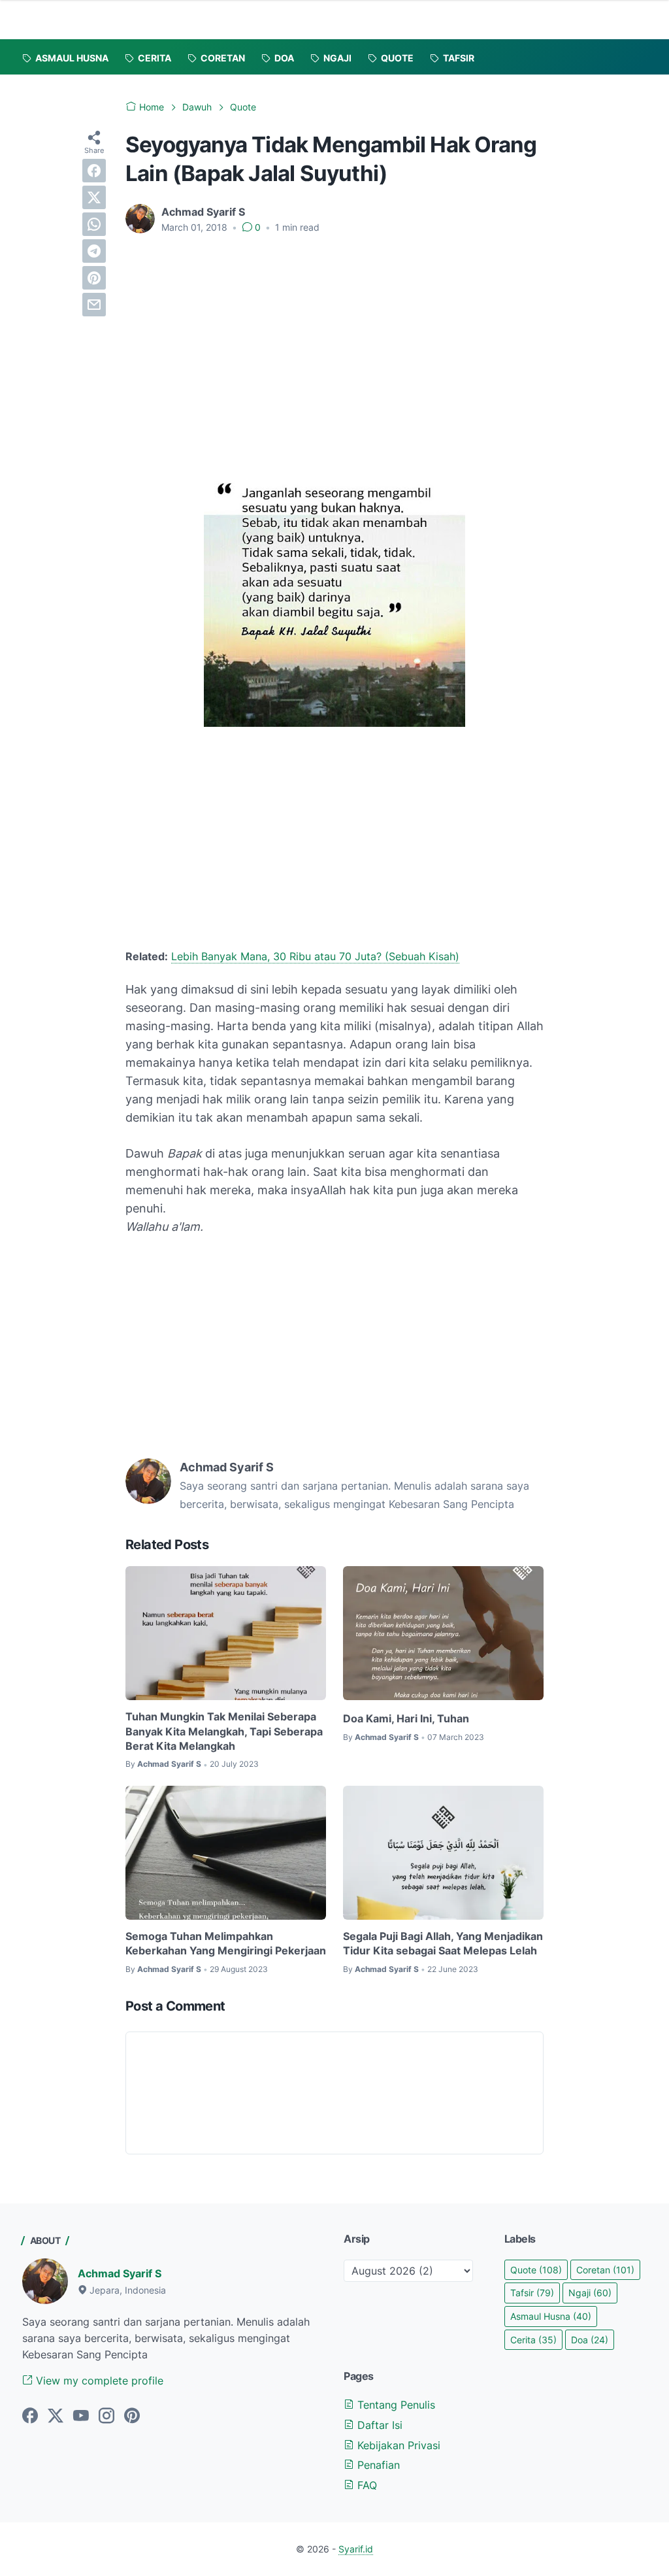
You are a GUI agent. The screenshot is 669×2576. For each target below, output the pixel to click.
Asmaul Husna (551, 2316)
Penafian (377, 2465)
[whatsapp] (94, 224)
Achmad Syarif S (120, 2273)
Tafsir (532, 2293)
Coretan (605, 2270)
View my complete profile (98, 2381)
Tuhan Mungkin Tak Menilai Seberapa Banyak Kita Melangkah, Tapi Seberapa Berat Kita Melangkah (224, 1731)
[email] (94, 305)
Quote (536, 2270)
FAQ (366, 2485)
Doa (590, 2340)
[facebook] (94, 171)
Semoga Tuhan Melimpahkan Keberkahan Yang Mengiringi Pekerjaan (226, 1943)
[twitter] (94, 197)
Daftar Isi (378, 2425)
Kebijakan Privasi (397, 2445)
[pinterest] (94, 278)
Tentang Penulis (395, 2405)
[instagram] (106, 2417)
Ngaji (590, 2293)
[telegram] (94, 251)
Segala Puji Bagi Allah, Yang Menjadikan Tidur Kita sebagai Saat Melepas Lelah (443, 1943)
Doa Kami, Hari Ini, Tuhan (406, 1718)
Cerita (533, 2340)
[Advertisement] (334, 343)
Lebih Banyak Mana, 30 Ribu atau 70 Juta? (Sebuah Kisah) (315, 956)
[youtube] (81, 2417)
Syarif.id (356, 2549)
